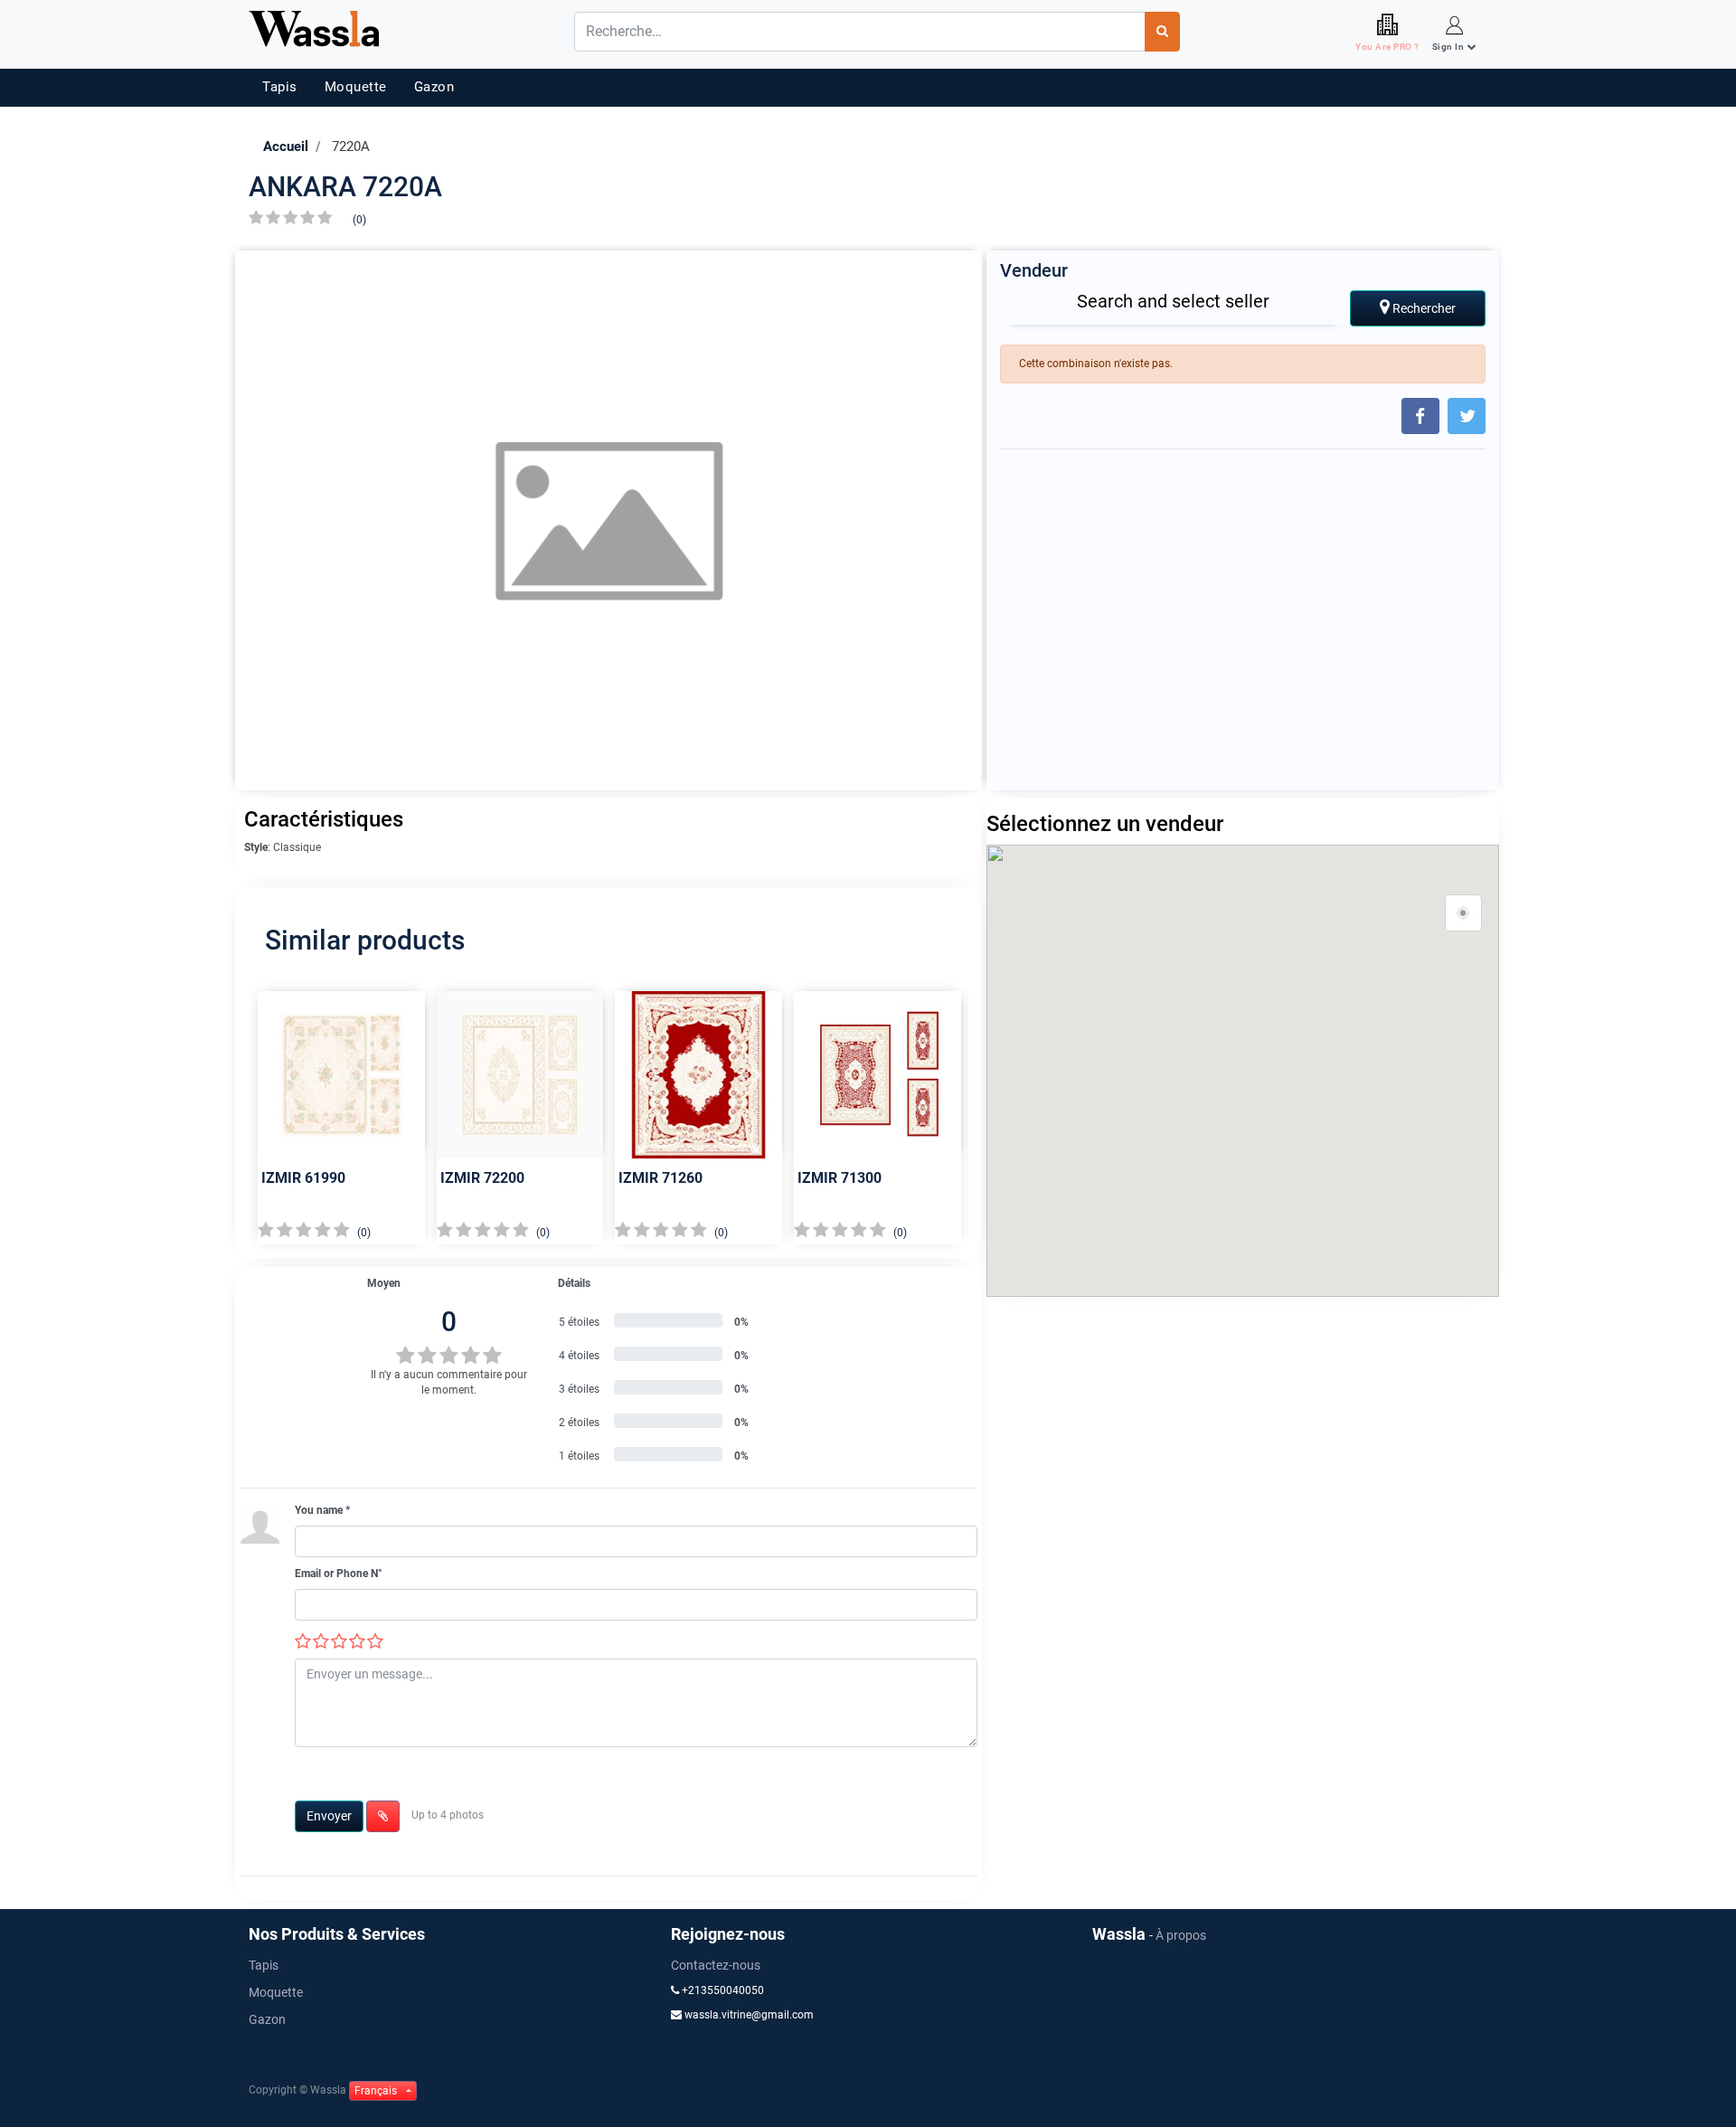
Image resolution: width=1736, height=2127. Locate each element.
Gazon (434, 87)
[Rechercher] (1162, 32)
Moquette (356, 87)
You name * (322, 1510)
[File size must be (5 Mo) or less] (383, 1816)
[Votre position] (1464, 913)
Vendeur (1034, 270)
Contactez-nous (716, 1965)
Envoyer (329, 1816)
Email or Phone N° (339, 1574)
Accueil (286, 147)
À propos (1181, 1935)
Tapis (280, 87)
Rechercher (1423, 308)
